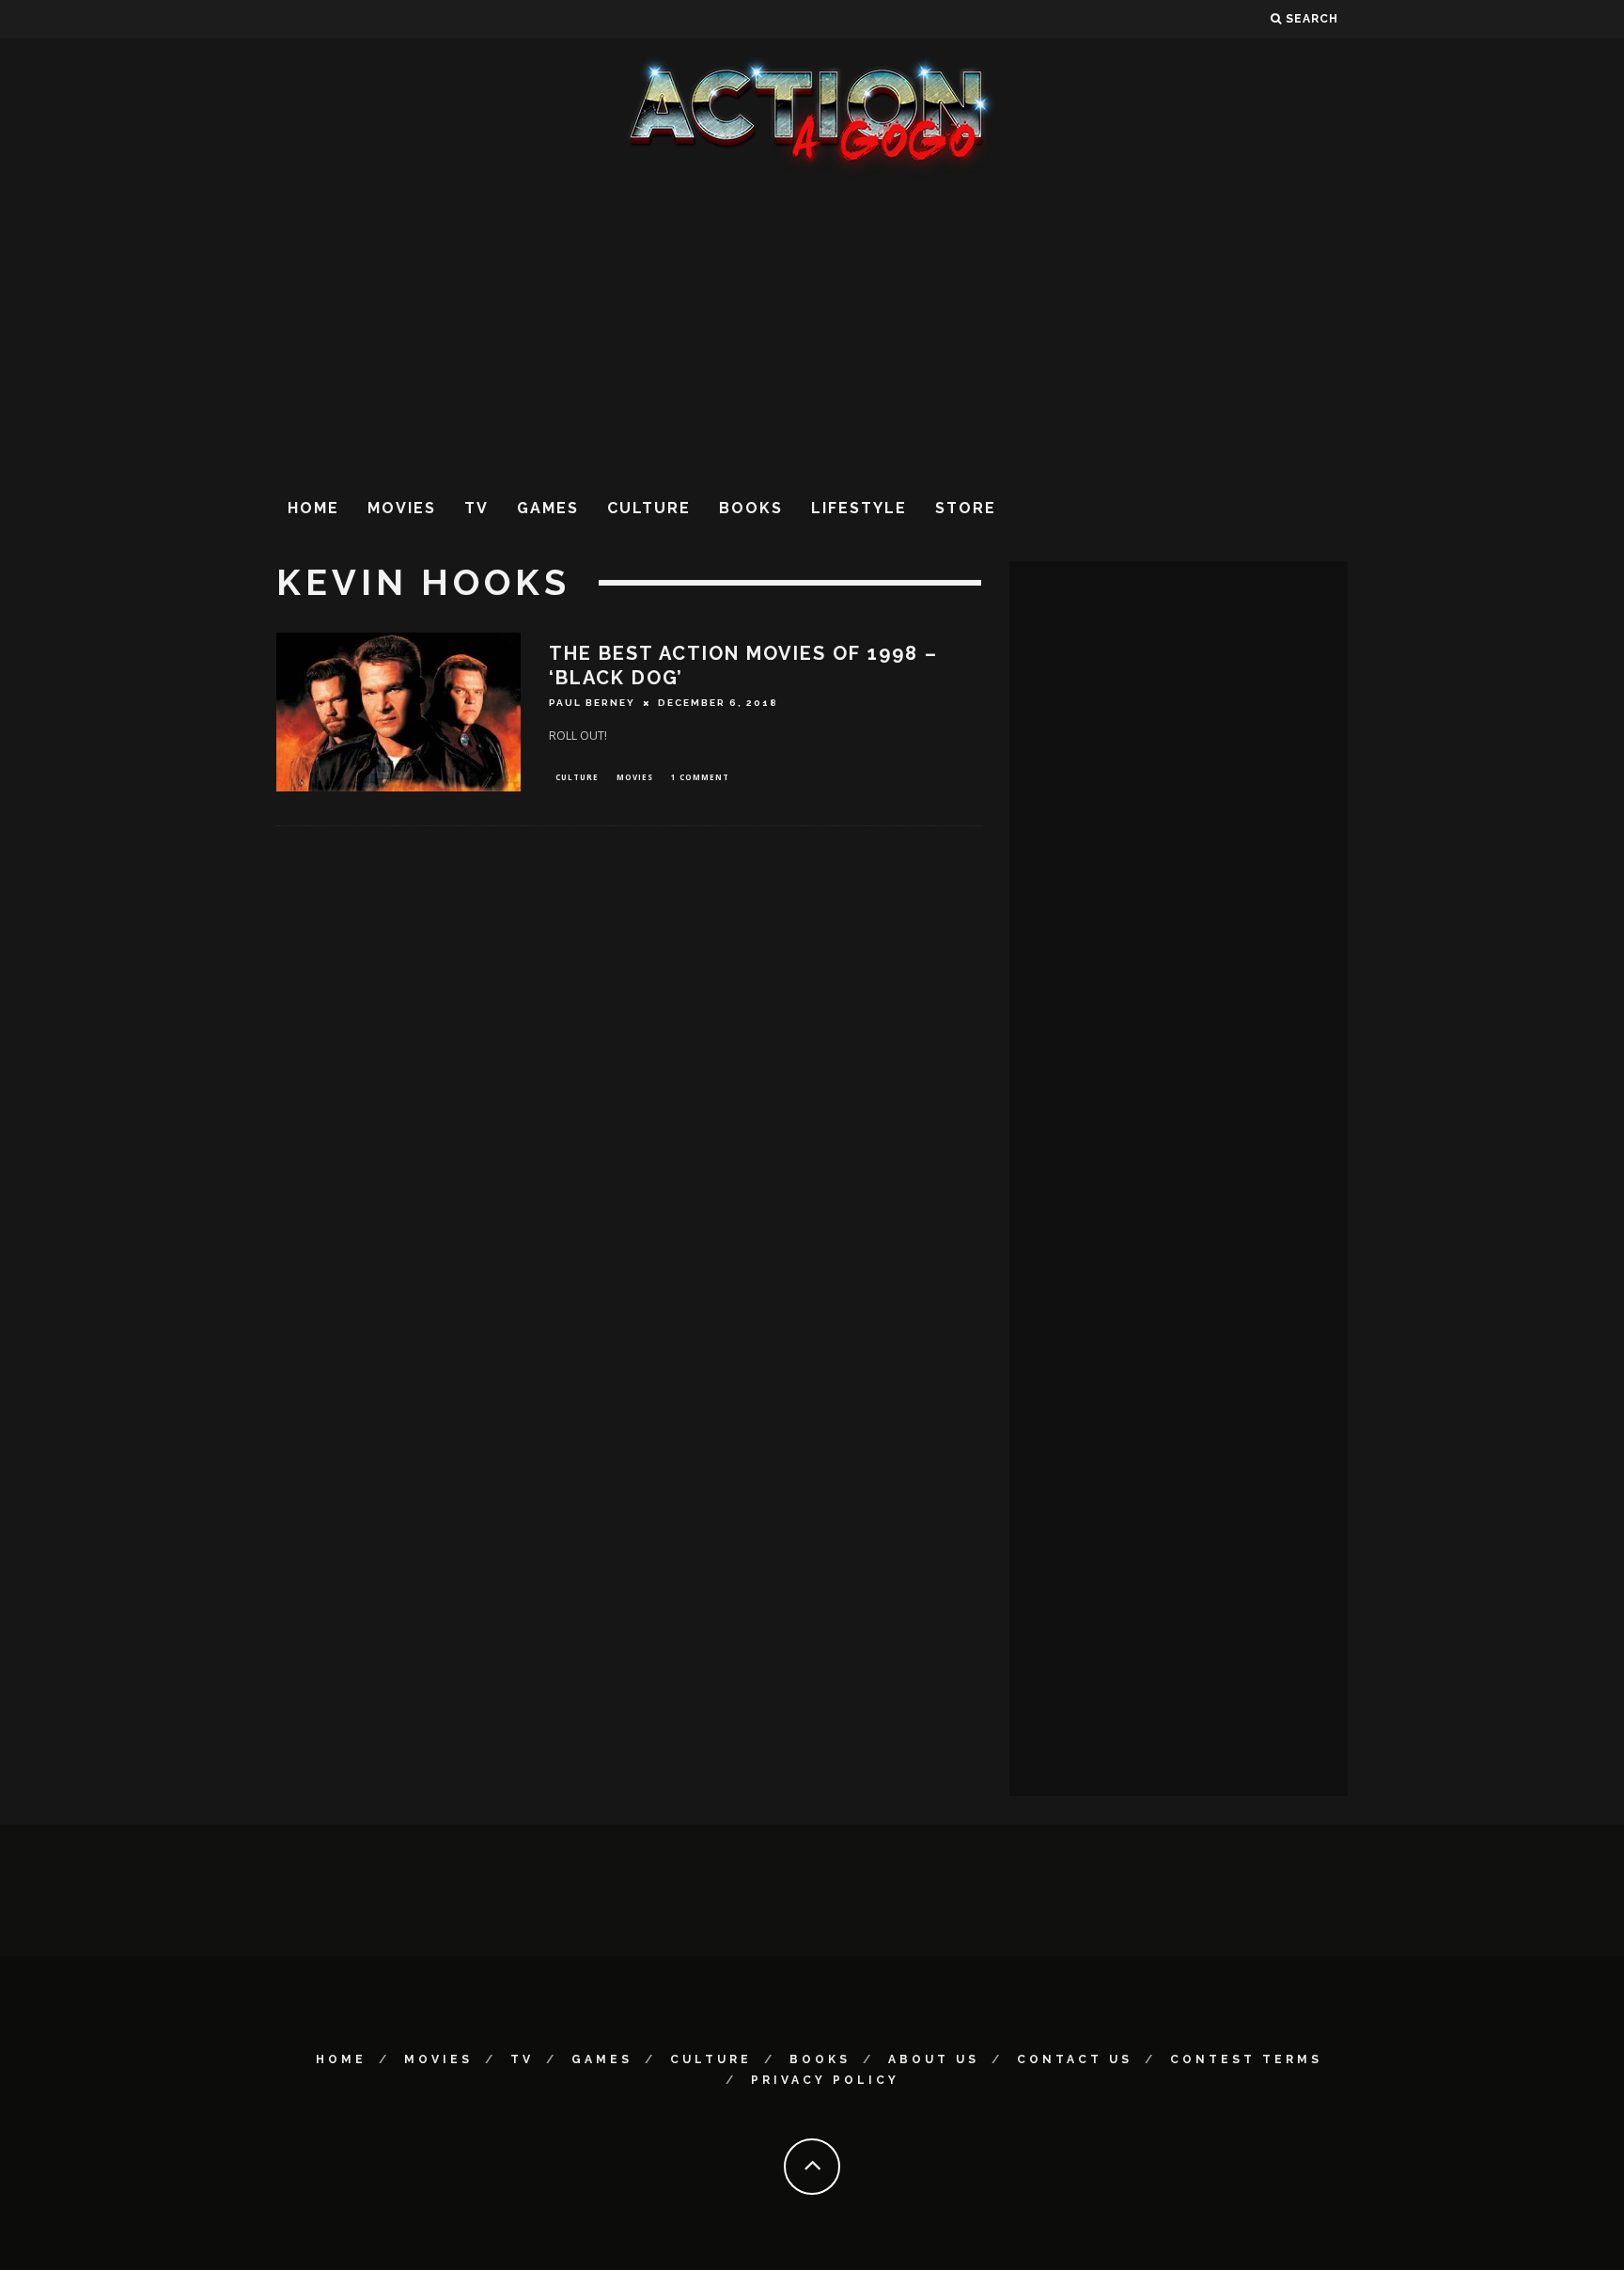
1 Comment (700, 777)
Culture (649, 508)
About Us (934, 2059)
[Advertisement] (812, 328)
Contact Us (1075, 2059)
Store (966, 508)
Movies (402, 508)
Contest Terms (1246, 2059)
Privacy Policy (825, 2080)
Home (313, 508)
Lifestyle (859, 508)
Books (751, 508)
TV (476, 508)
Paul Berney (592, 703)
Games (548, 508)
